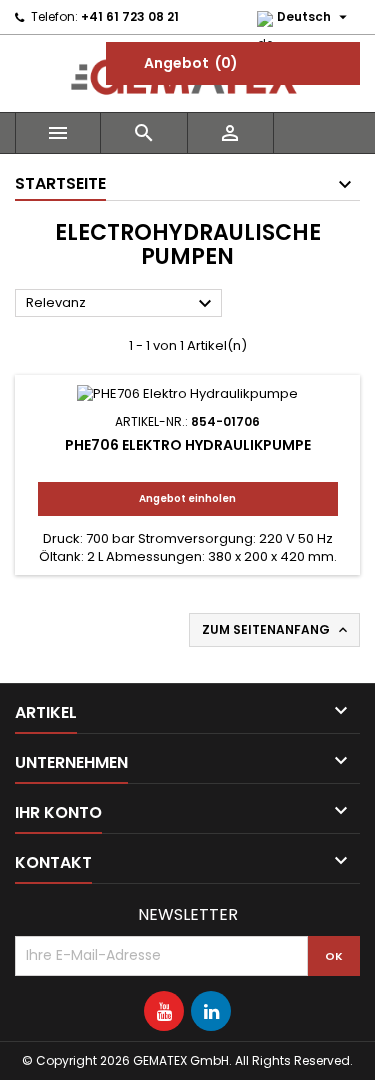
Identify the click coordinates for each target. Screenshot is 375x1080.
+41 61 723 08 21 (130, 16)
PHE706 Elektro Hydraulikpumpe (188, 445)
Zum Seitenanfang (276, 630)
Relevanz (121, 304)
